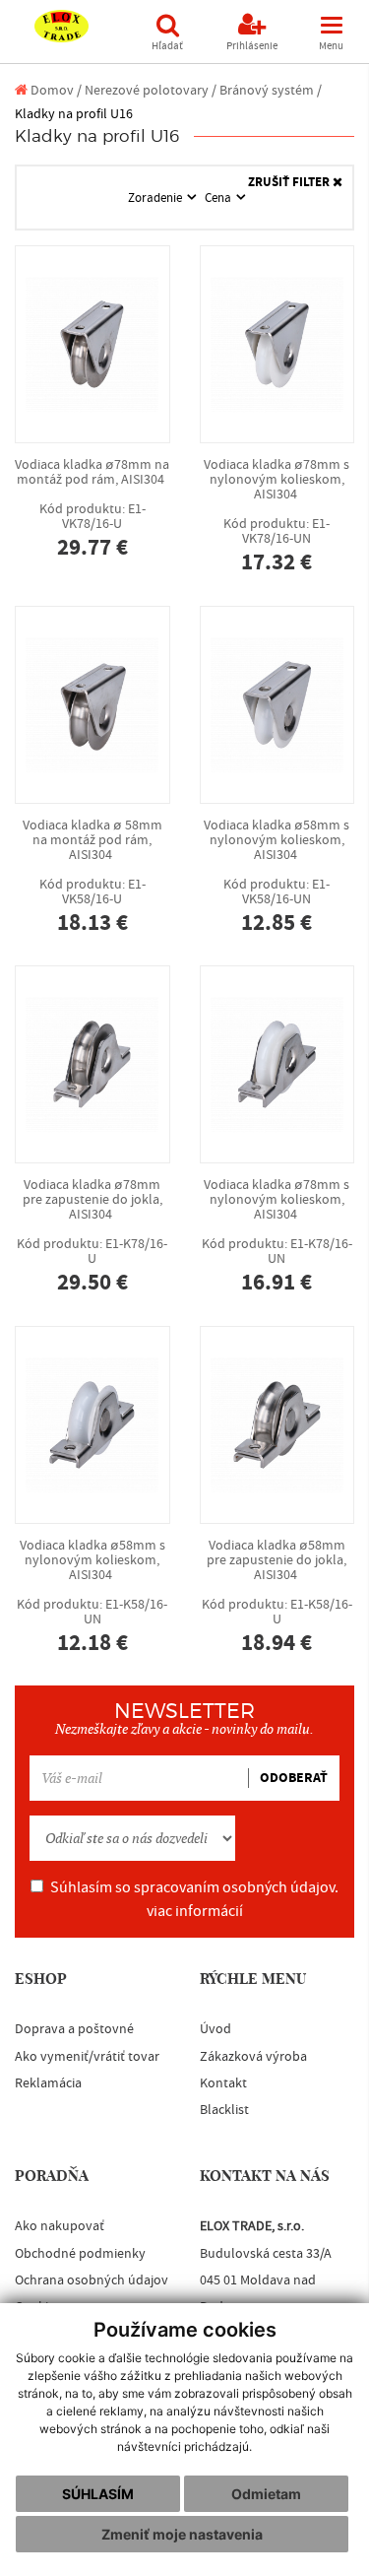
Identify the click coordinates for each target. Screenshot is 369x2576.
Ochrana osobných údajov (92, 2280)
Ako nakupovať (60, 2226)
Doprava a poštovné (74, 2029)
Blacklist (224, 2110)
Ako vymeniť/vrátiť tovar (87, 2057)
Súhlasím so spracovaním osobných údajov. (194, 1899)
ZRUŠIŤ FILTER (290, 183)
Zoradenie (156, 198)
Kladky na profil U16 (74, 114)
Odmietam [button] (266, 2494)
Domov (51, 90)
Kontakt (223, 2083)
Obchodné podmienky (80, 2254)
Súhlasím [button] (98, 2494)
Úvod (215, 2029)
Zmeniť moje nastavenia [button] (182, 2534)
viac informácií (195, 1911)
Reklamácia (48, 2083)
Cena (219, 198)
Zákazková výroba (253, 2057)
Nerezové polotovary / (151, 90)
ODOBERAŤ (294, 1778)
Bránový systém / (271, 90)
